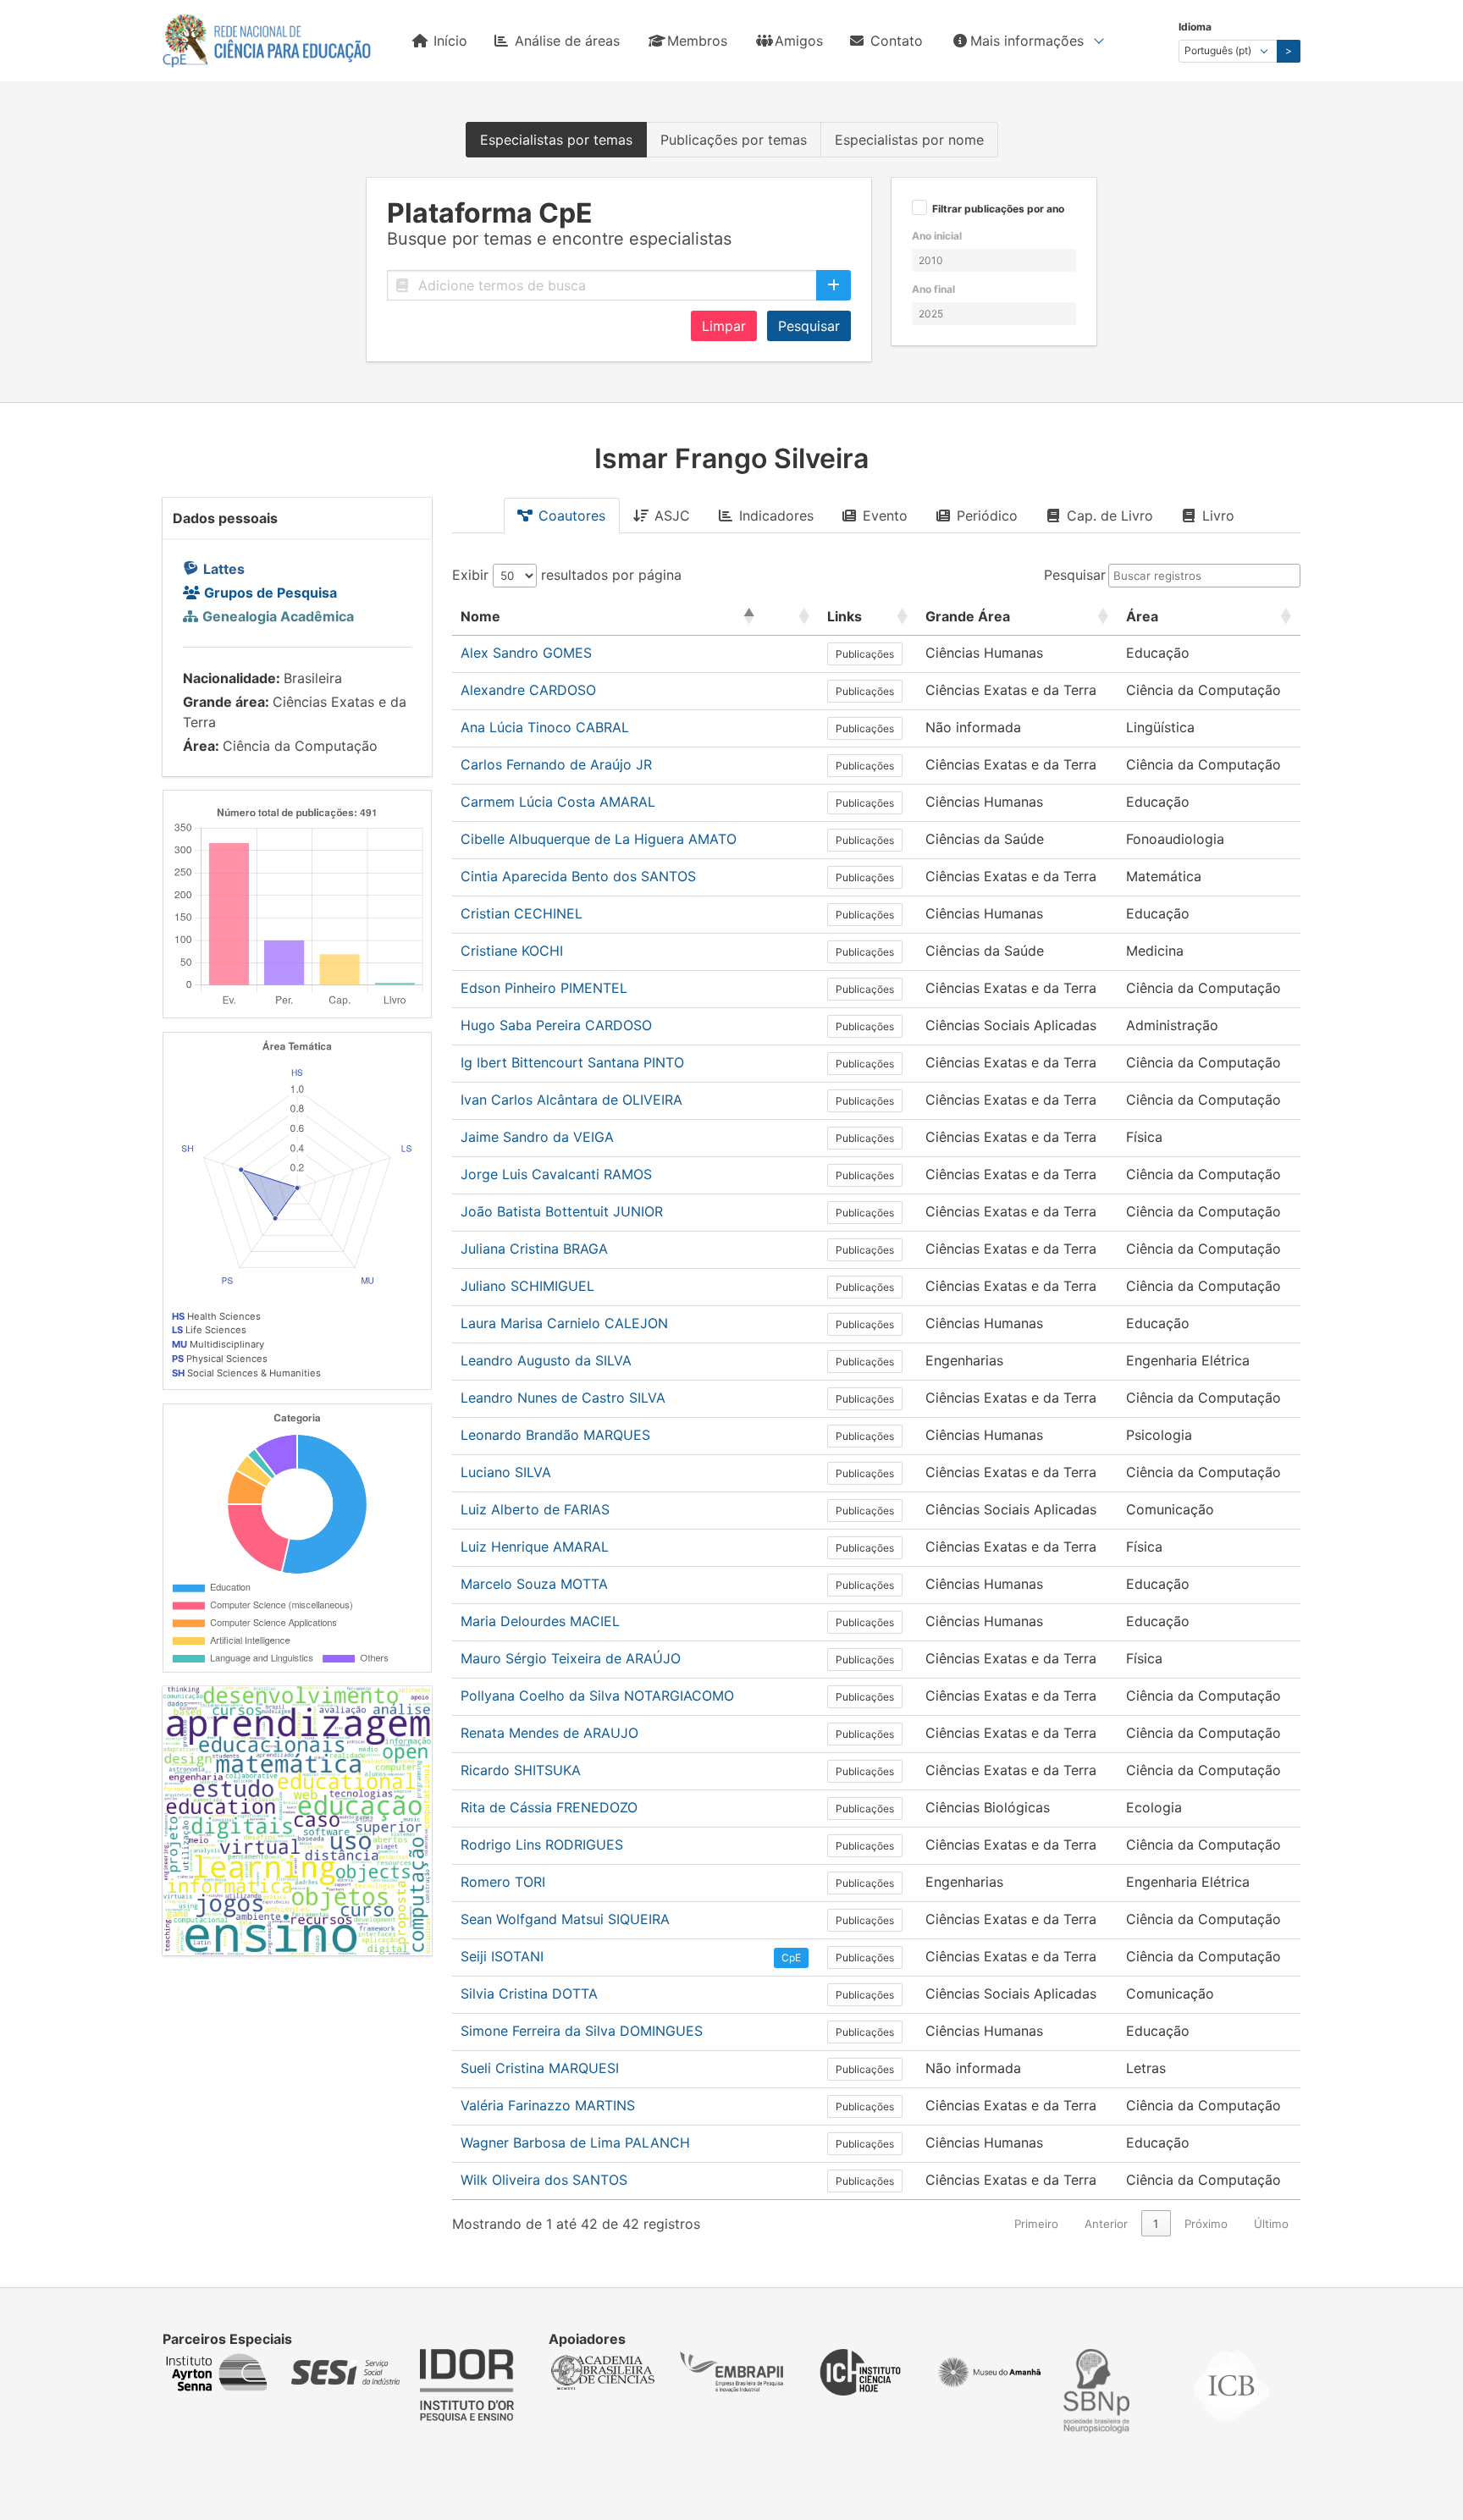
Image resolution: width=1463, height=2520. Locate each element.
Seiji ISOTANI (502, 1956)
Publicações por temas (734, 140)
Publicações (865, 654)
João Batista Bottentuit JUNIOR (562, 1211)
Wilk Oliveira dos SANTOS (544, 2180)
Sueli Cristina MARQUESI (540, 2068)
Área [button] (1142, 616)
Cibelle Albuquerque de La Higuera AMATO (599, 839)
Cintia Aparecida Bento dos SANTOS (578, 876)
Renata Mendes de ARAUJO (549, 1733)
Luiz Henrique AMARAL (535, 1547)
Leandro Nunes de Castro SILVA (563, 1398)
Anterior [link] (1106, 2224)
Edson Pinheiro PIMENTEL (544, 988)
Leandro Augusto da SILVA (546, 1360)
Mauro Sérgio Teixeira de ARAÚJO (571, 1658)
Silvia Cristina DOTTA (529, 1993)
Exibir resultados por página (567, 575)
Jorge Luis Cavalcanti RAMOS (556, 1174)
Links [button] (845, 616)
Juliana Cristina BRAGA (534, 1249)
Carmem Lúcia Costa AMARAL (558, 802)
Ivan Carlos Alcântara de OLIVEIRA (571, 1100)
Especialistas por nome (909, 140)
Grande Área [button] (968, 616)
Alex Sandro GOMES (526, 653)
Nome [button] (480, 616)
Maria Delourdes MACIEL (540, 1621)
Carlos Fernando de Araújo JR (556, 764)
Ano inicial (937, 236)
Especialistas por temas (556, 140)
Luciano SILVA (506, 1472)
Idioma (1195, 27)
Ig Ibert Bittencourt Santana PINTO (572, 1062)
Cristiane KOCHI (512, 951)
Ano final (933, 289)
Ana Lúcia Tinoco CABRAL (545, 727)
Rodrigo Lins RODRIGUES (542, 1845)
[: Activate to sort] (791, 617)
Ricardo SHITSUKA (521, 1770)
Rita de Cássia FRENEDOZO (549, 1807)
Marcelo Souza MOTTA (534, 1584)
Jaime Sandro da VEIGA (537, 1137)
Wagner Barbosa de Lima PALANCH (575, 2142)
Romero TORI (503, 1882)
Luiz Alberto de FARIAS (535, 1509)
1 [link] (1156, 2224)
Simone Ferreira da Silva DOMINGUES (582, 2031)
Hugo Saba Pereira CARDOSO (556, 1025)
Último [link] (1271, 2224)
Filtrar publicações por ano (998, 210)
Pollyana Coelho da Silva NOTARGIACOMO (597, 1696)
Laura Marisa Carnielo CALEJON (564, 1323)
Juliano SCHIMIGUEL (527, 1286)
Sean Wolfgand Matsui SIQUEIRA (565, 1919)
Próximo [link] (1206, 2224)
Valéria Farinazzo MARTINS (548, 2105)
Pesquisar (809, 326)
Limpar (724, 326)
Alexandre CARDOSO (528, 690)
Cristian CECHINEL (522, 913)
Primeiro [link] (1036, 2224)
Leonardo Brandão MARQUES (555, 1435)
